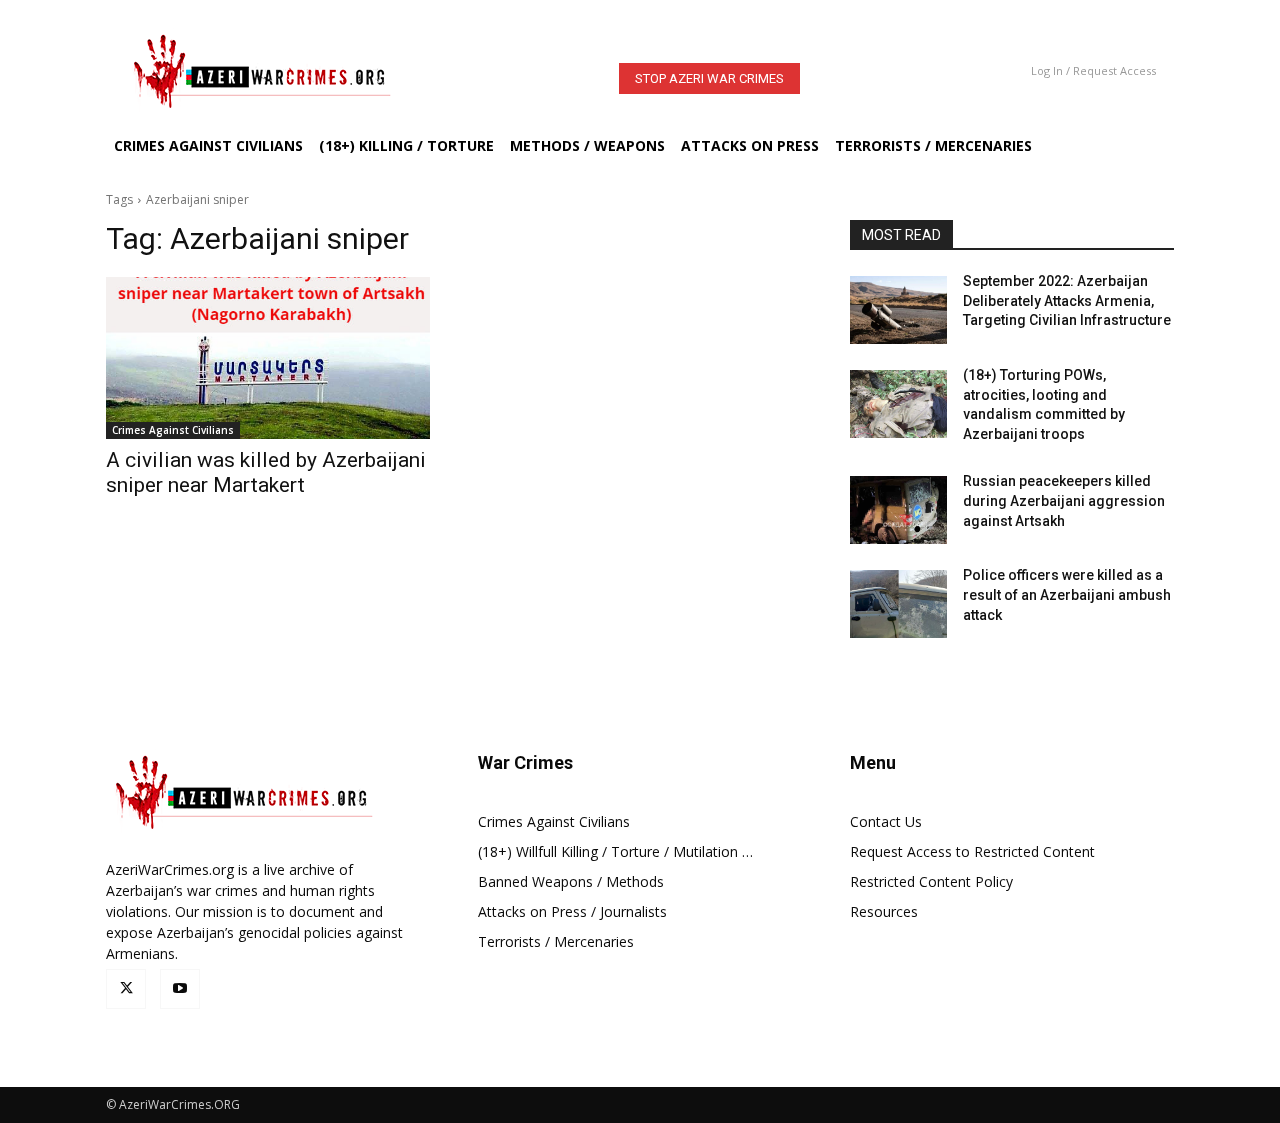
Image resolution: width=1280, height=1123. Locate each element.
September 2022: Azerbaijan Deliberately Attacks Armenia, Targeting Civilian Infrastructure (1067, 300)
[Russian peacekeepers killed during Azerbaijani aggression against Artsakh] (898, 510)
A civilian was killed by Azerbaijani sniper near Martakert (266, 472)
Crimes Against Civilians (173, 430)
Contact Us (886, 821)
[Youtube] (180, 989)
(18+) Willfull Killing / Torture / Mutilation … (615, 851)
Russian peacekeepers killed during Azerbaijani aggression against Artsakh (1064, 500)
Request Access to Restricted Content (972, 851)
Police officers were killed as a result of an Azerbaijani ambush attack (1067, 594)
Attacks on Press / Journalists (572, 911)
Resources (884, 911)
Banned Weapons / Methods (571, 881)
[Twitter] (126, 989)
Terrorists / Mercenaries (556, 941)
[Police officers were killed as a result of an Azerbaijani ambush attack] (898, 604)
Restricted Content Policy (931, 881)
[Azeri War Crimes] (284, 70)
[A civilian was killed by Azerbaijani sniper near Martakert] (268, 358)
